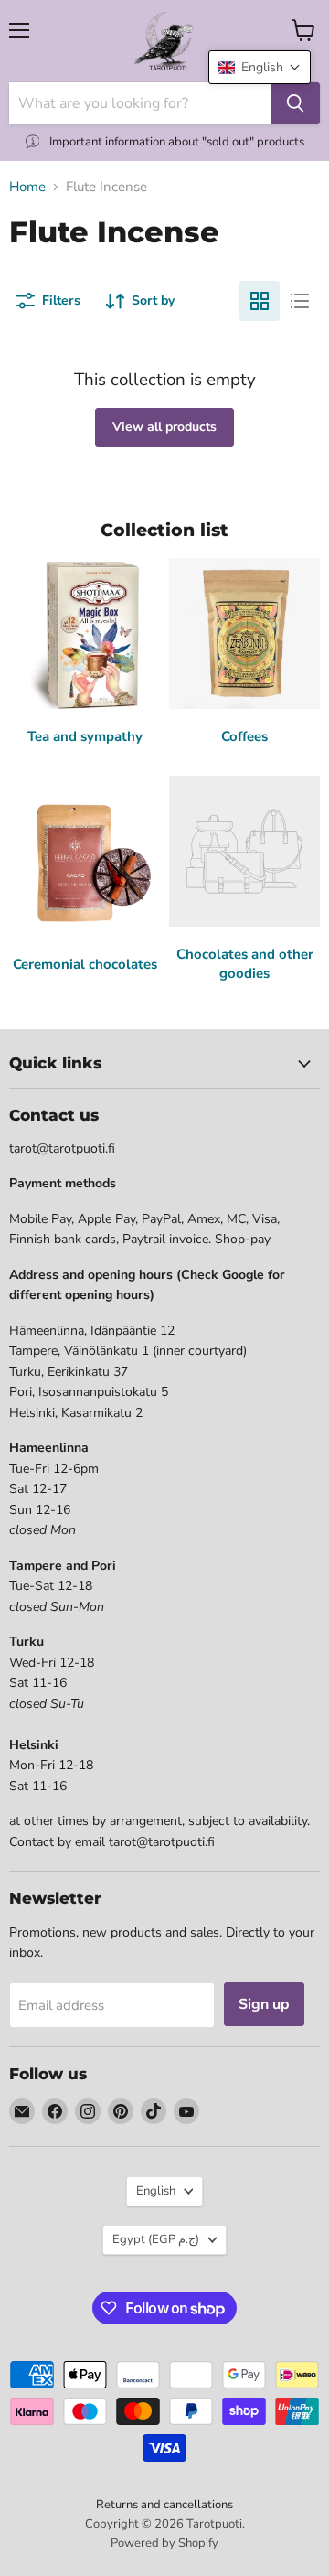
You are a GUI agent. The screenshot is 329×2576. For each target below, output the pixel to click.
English (156, 2191)
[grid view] (260, 301)
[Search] (295, 103)
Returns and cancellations (164, 2505)
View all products (164, 427)
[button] (260, 67)
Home (27, 187)
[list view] (300, 301)
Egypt (156, 2239)
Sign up (264, 2004)
